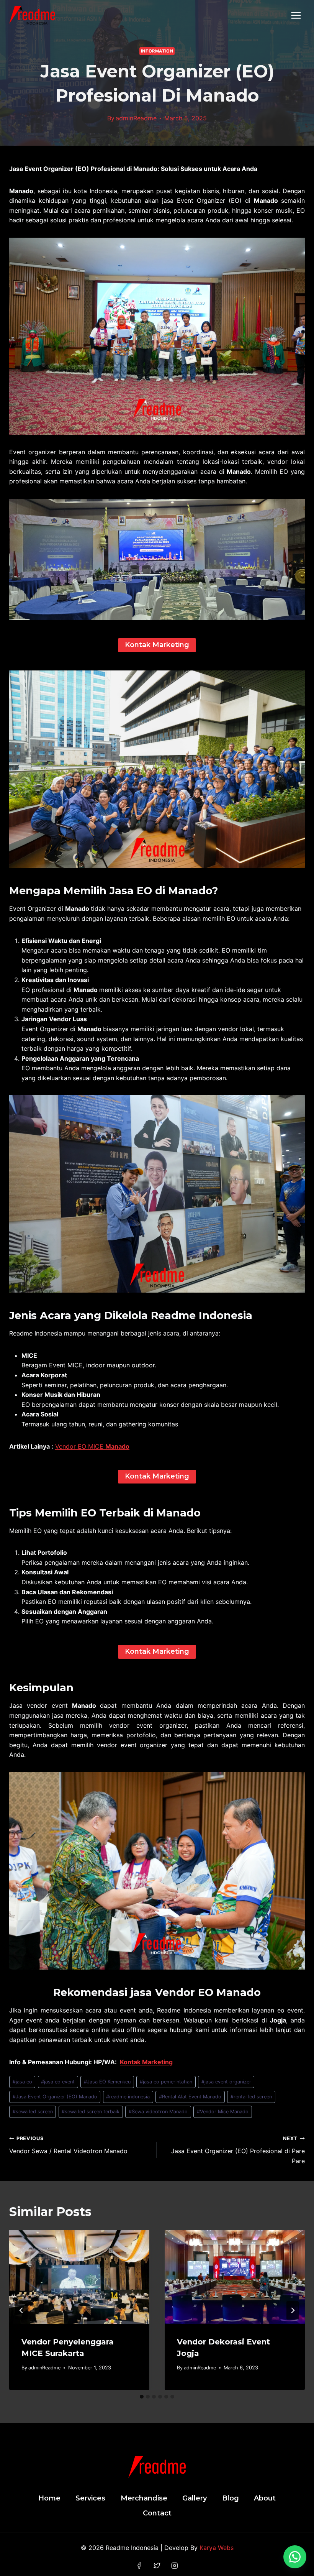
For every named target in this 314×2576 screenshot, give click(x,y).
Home (49, 2498)
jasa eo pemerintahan (166, 2082)
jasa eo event (58, 2082)
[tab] (142, 2397)
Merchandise (144, 2498)
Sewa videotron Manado (158, 2112)
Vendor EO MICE (92, 1446)
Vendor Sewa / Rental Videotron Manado (68, 2145)
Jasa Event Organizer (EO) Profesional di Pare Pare (238, 2150)
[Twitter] (157, 2565)
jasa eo (22, 2082)
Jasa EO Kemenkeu (107, 2082)
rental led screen (251, 2097)
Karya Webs (217, 2548)
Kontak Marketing (146, 2062)
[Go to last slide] (21, 2310)
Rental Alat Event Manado (190, 2097)
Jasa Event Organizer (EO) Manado (55, 2097)
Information (157, 51)
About (265, 2498)
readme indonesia (128, 2097)
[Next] (293, 2310)
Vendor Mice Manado (223, 2112)
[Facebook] (140, 2565)
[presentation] (79, 2277)
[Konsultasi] (295, 2557)
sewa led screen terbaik (91, 2112)
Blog (231, 2498)
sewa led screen (33, 2112)
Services (90, 2498)
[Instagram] (174, 2565)
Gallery (195, 2498)
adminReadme (136, 118)
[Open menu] (296, 15)
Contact (157, 2513)
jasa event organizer (226, 2082)
